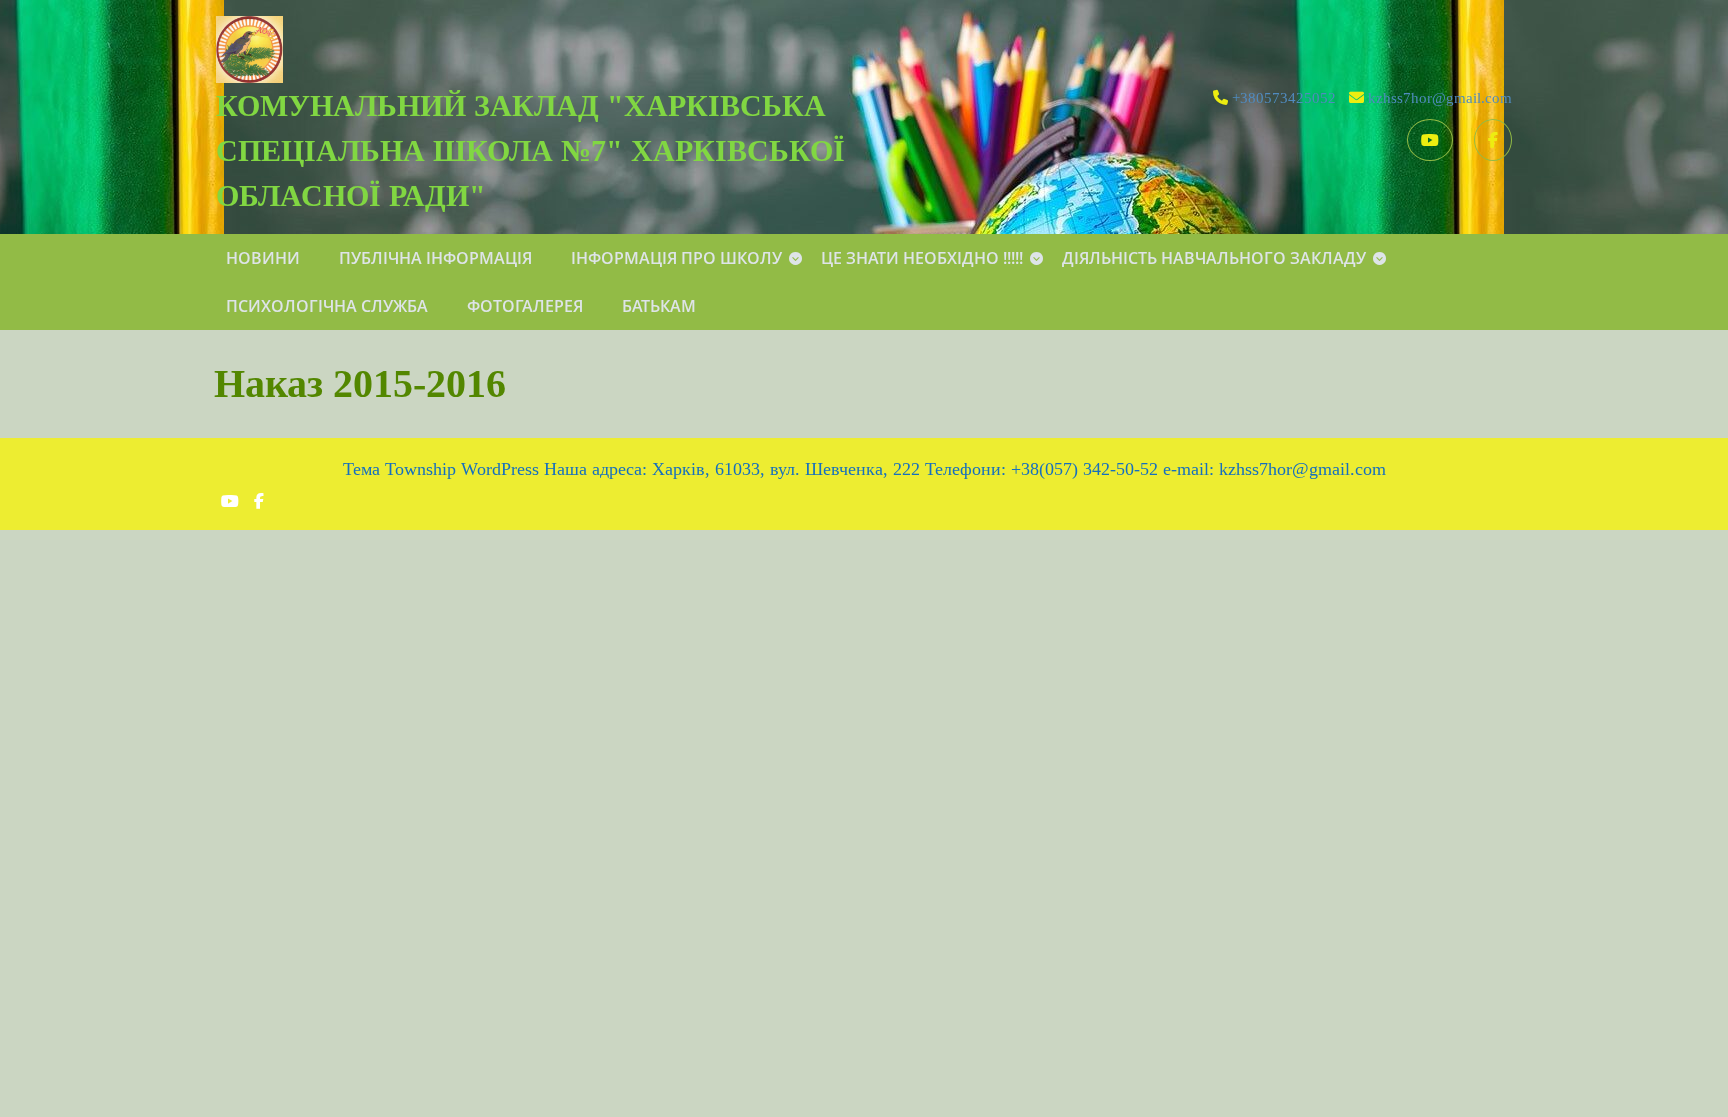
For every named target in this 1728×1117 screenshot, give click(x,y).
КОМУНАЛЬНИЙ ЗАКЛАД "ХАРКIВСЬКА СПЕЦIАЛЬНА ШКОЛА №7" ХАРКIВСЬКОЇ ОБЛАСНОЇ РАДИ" (530, 150)
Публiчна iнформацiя (435, 258)
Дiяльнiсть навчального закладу (1214, 258)
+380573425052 (1284, 98)
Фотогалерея (525, 306)
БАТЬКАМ (659, 306)
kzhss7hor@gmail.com (1440, 98)
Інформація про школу (676, 258)
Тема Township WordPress (441, 469)
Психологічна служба (327, 306)
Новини (263, 258)
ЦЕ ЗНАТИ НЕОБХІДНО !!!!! (922, 258)
